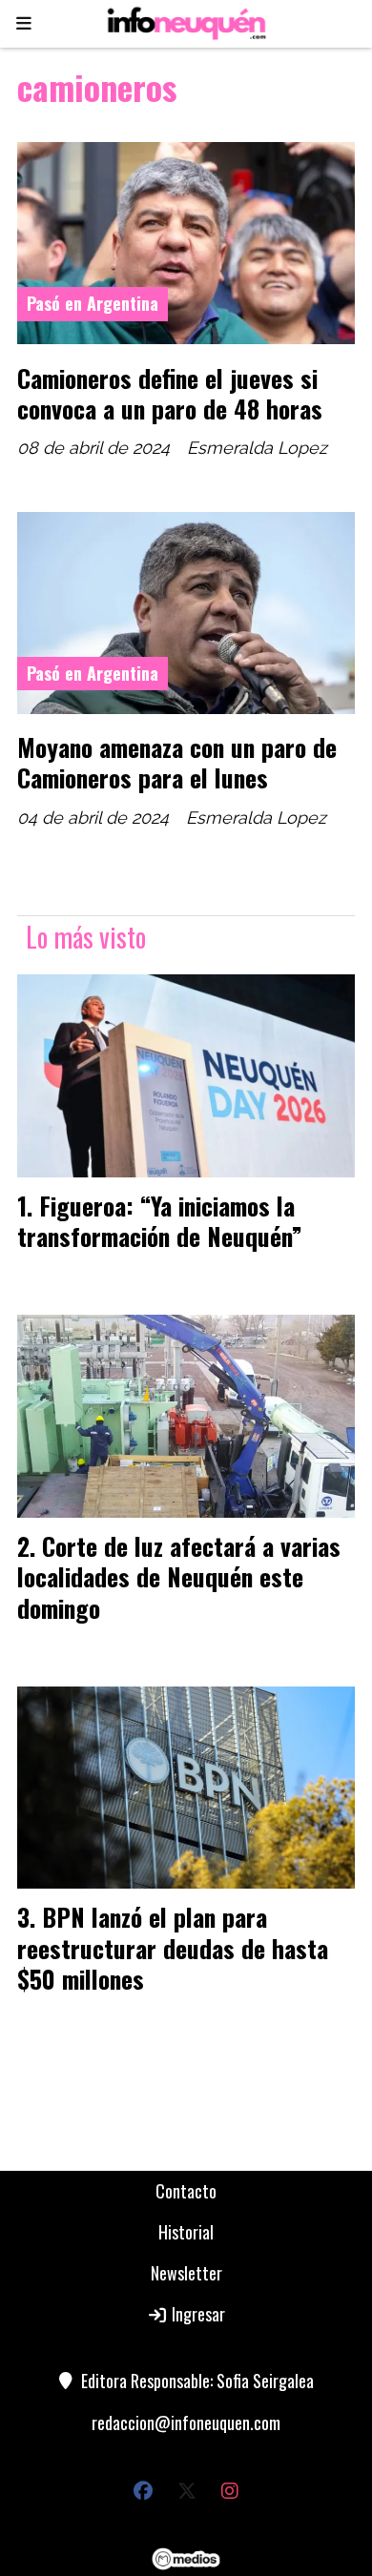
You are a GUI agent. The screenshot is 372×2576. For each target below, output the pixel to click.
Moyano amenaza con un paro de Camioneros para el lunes (177, 762)
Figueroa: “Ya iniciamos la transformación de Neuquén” (160, 1220)
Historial (186, 2232)
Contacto (186, 2191)
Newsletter (186, 2273)
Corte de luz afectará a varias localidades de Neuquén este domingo (179, 1576)
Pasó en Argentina (93, 303)
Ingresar (196, 2314)
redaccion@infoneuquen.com (186, 2423)
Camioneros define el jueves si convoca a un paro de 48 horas (170, 393)
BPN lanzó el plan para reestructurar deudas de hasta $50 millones (173, 1947)
